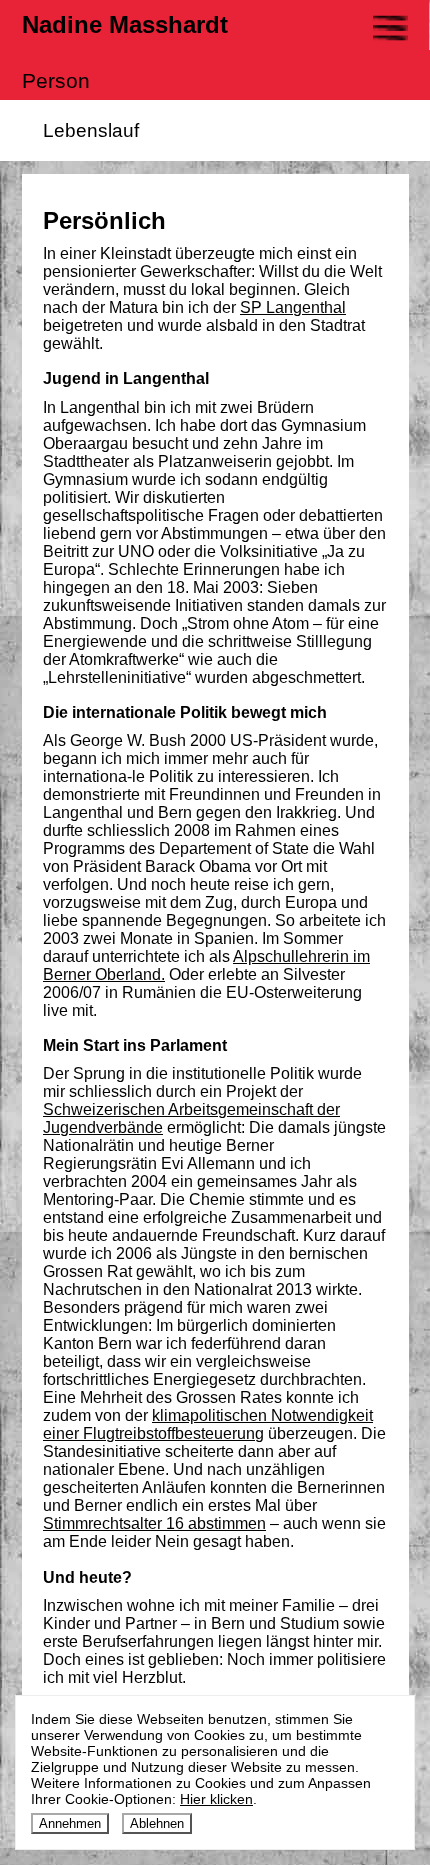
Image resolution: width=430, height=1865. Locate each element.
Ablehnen (157, 1823)
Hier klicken (216, 1799)
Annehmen (70, 1823)
